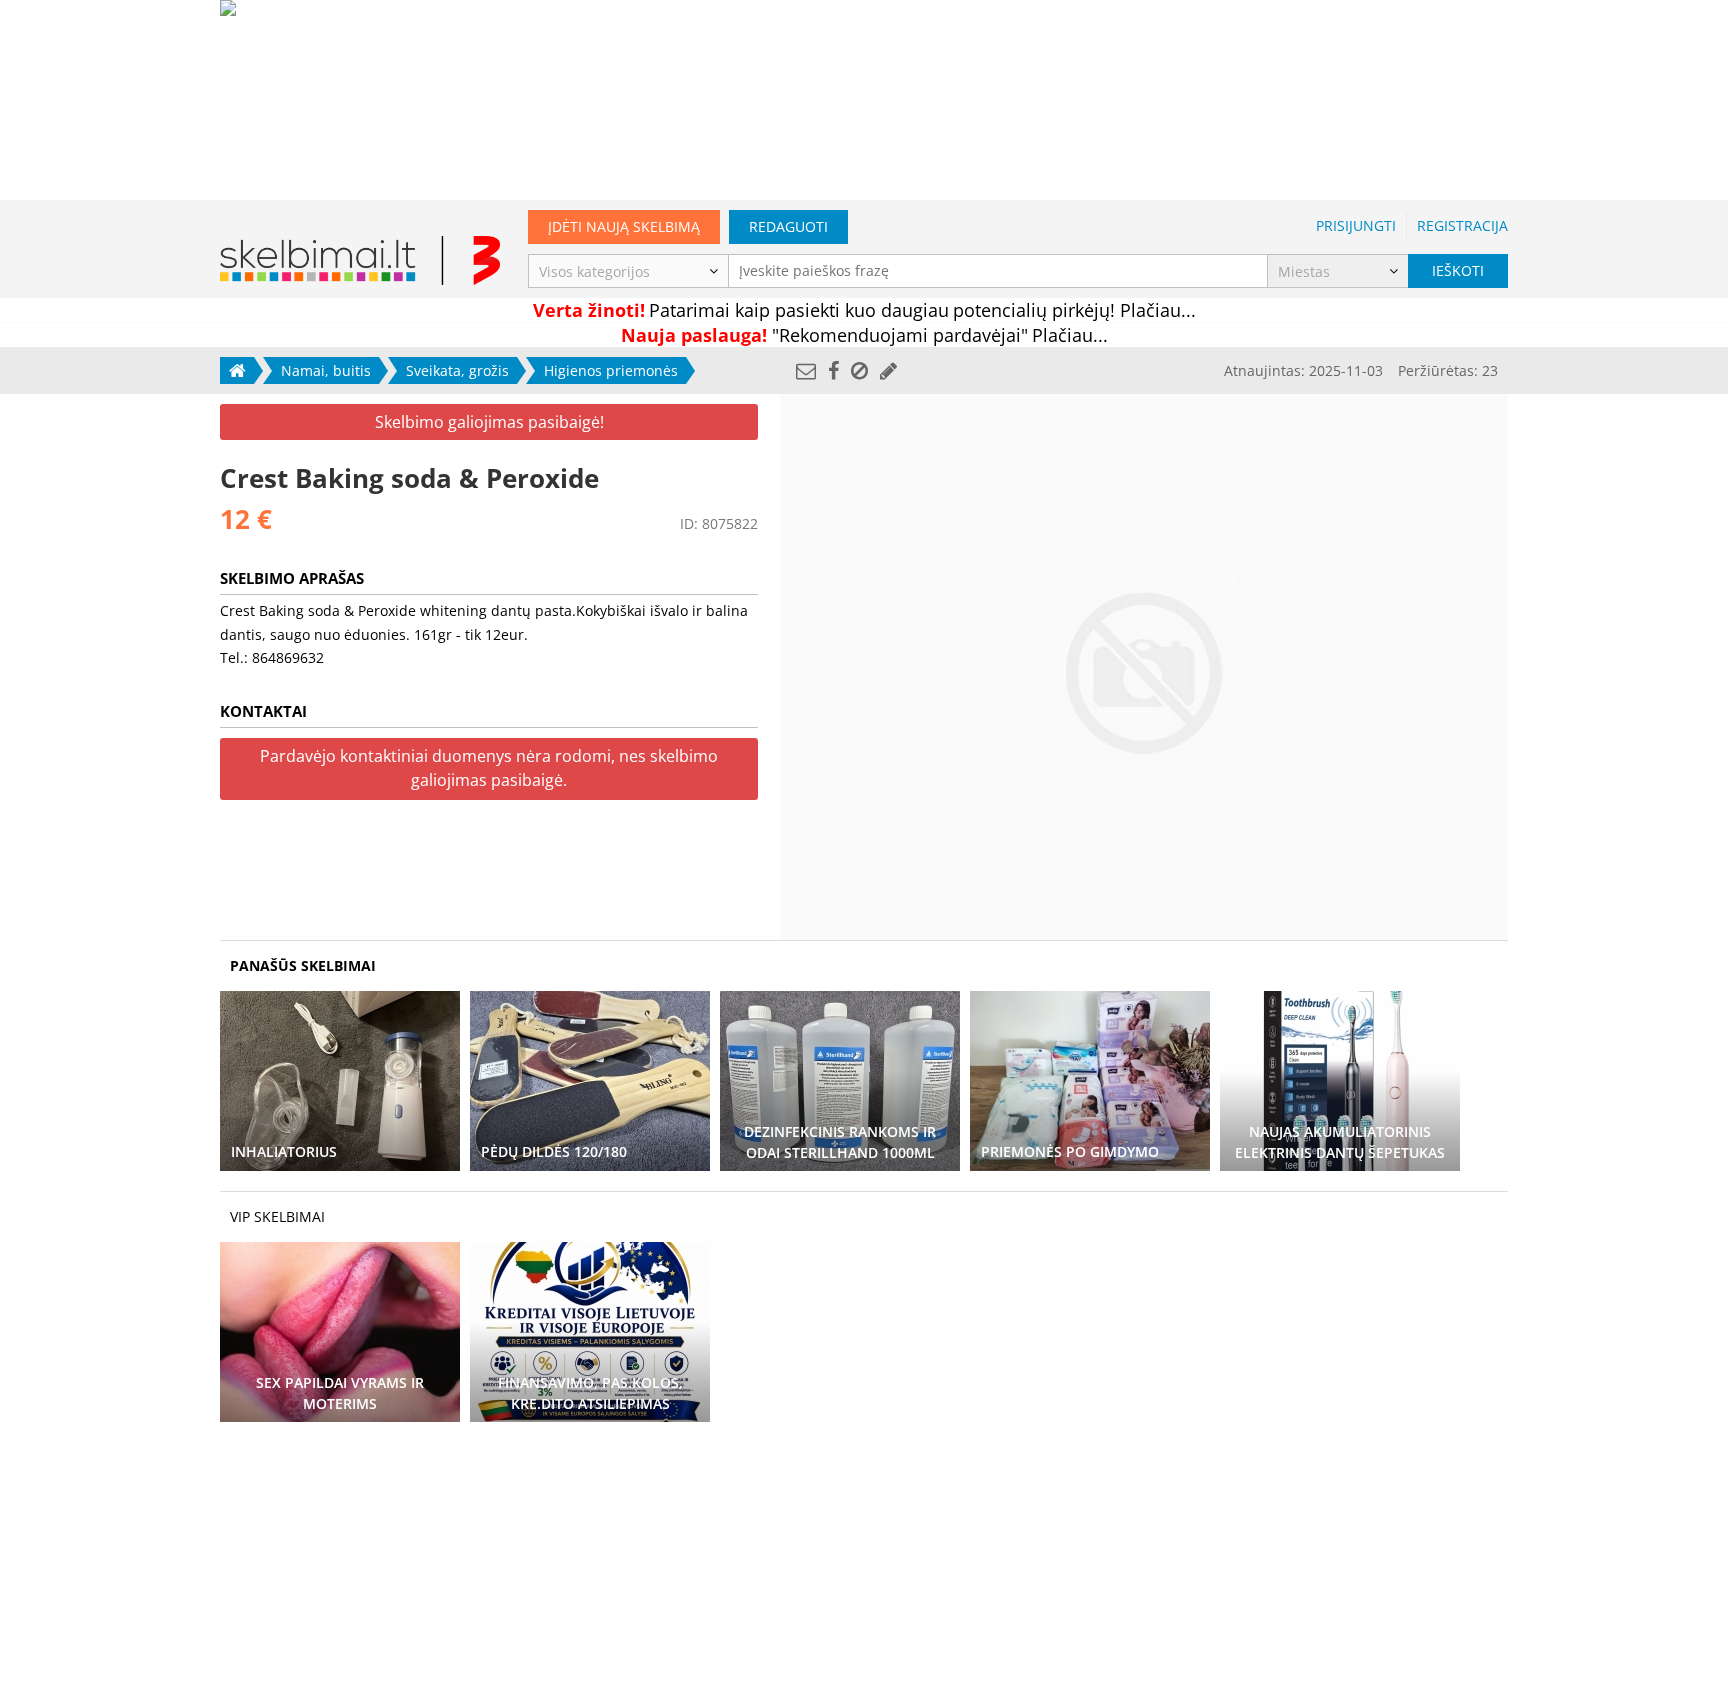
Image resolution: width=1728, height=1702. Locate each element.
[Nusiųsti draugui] (806, 370)
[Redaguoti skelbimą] (888, 370)
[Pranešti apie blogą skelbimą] (859, 370)
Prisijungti (1356, 225)
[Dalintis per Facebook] (833, 370)
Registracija (1462, 225)
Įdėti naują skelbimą (624, 226)
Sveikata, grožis (457, 370)
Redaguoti (788, 226)
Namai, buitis (326, 370)
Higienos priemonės (611, 370)
